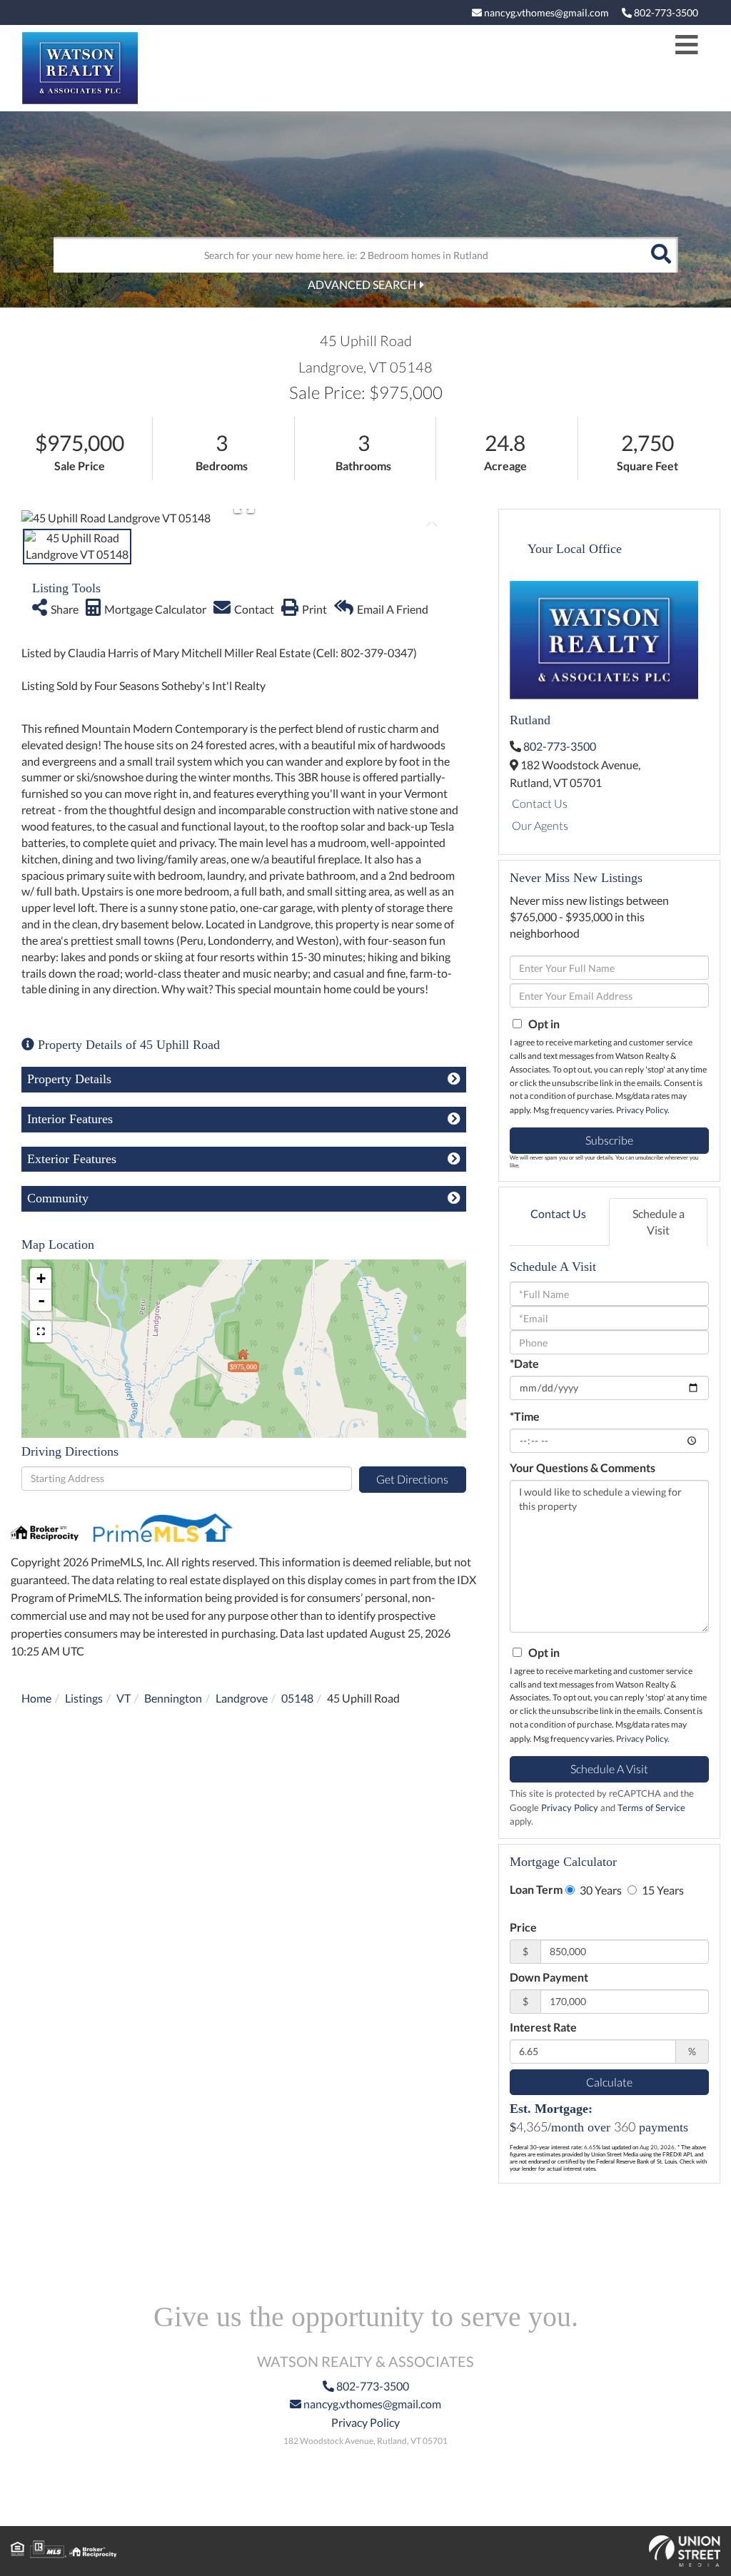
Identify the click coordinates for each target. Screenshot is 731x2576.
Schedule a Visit (659, 1222)
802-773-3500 (665, 12)
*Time (525, 1416)
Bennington (173, 1698)
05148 (297, 1698)
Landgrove (242, 1698)
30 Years (600, 1890)
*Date (524, 1363)
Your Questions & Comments (583, 1467)
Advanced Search (362, 284)
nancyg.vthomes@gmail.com (545, 12)
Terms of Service (651, 1807)
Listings (84, 1698)
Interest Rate (543, 2027)
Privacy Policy (642, 1110)
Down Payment (549, 1977)
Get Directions (412, 1479)
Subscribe (609, 1140)
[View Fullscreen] (41, 1332)
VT (123, 1698)
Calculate (609, 2082)
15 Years (662, 1890)
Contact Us (540, 803)
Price (523, 1927)
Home (36, 1698)
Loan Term (536, 1889)
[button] (660, 255)
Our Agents (540, 825)
